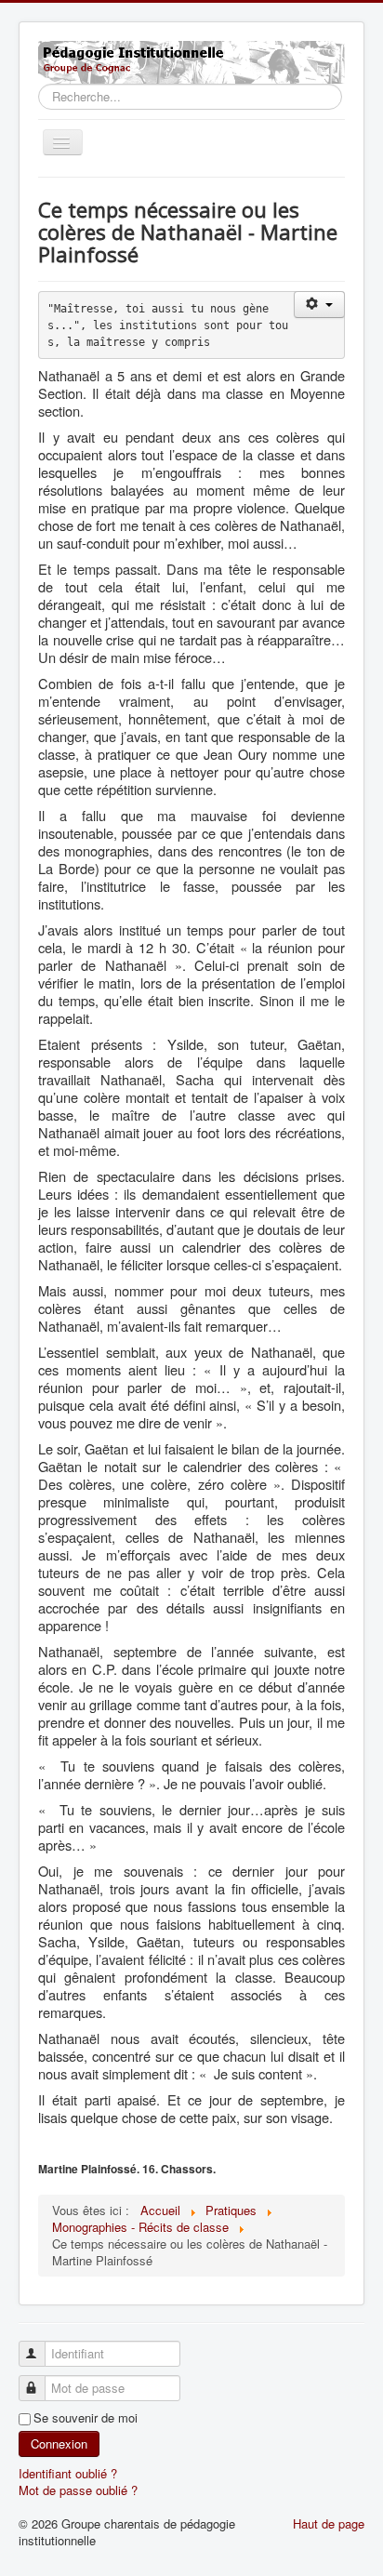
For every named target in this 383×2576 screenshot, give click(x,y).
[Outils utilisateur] (319, 305)
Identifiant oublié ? (68, 2473)
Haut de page (329, 2523)
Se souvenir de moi (86, 2418)
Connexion (59, 2443)
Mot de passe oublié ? (78, 2490)
